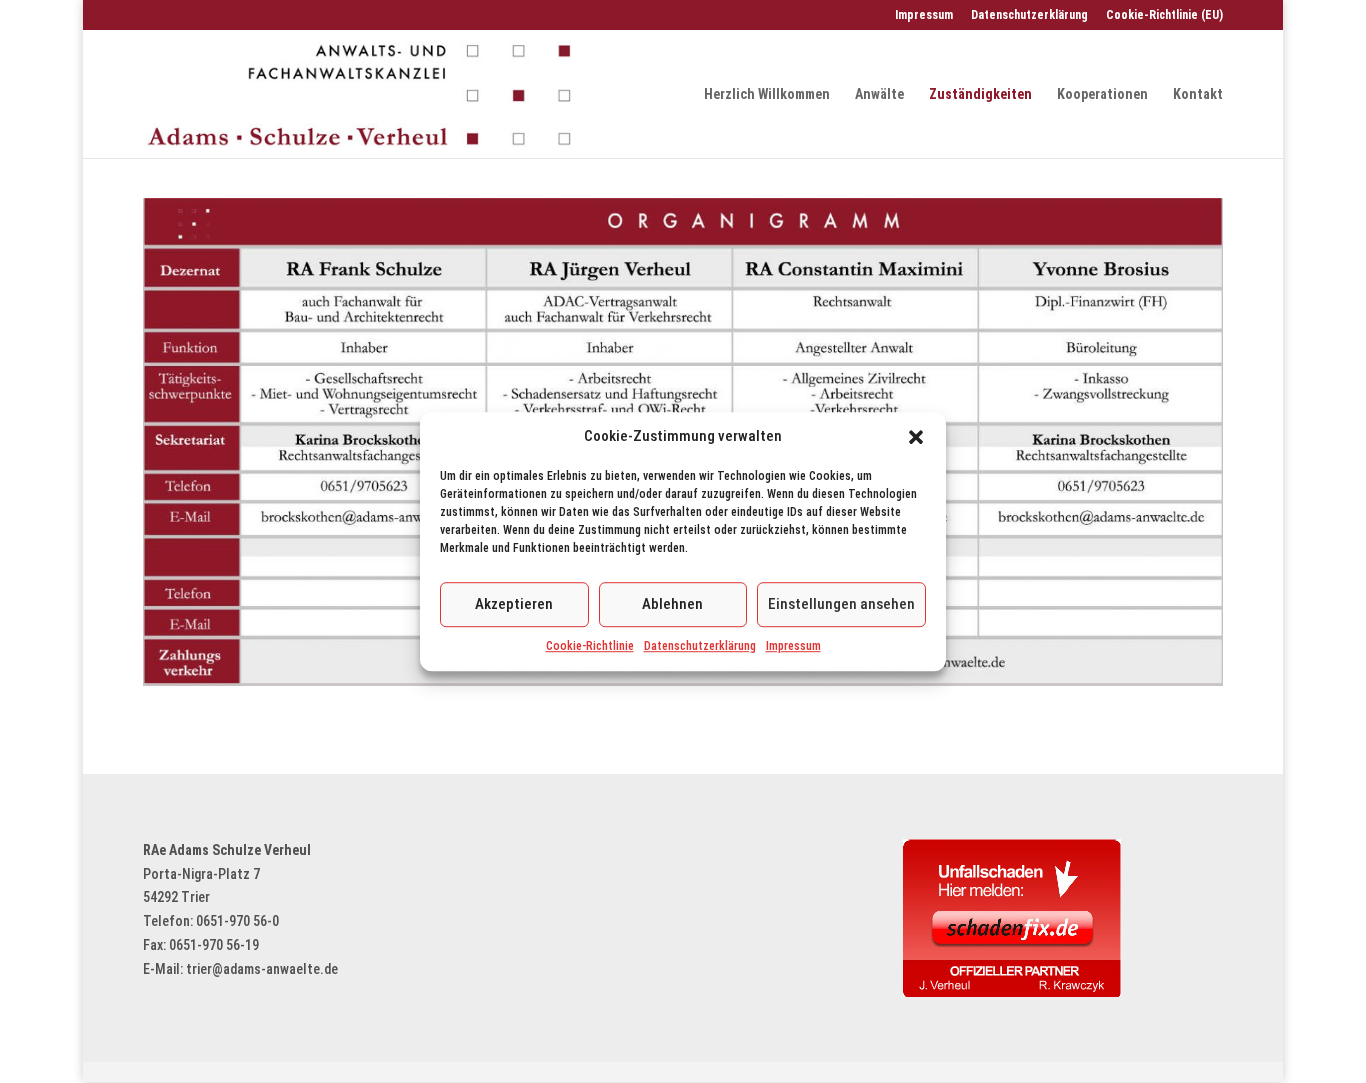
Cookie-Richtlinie (590, 646)
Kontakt (1198, 94)
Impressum (793, 646)
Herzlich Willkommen (767, 94)
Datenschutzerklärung (700, 646)
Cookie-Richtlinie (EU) (1164, 15)
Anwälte (879, 94)
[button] (916, 437)
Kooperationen (1102, 94)
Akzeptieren (514, 604)
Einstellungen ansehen (841, 604)
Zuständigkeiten (980, 94)
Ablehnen (672, 604)
